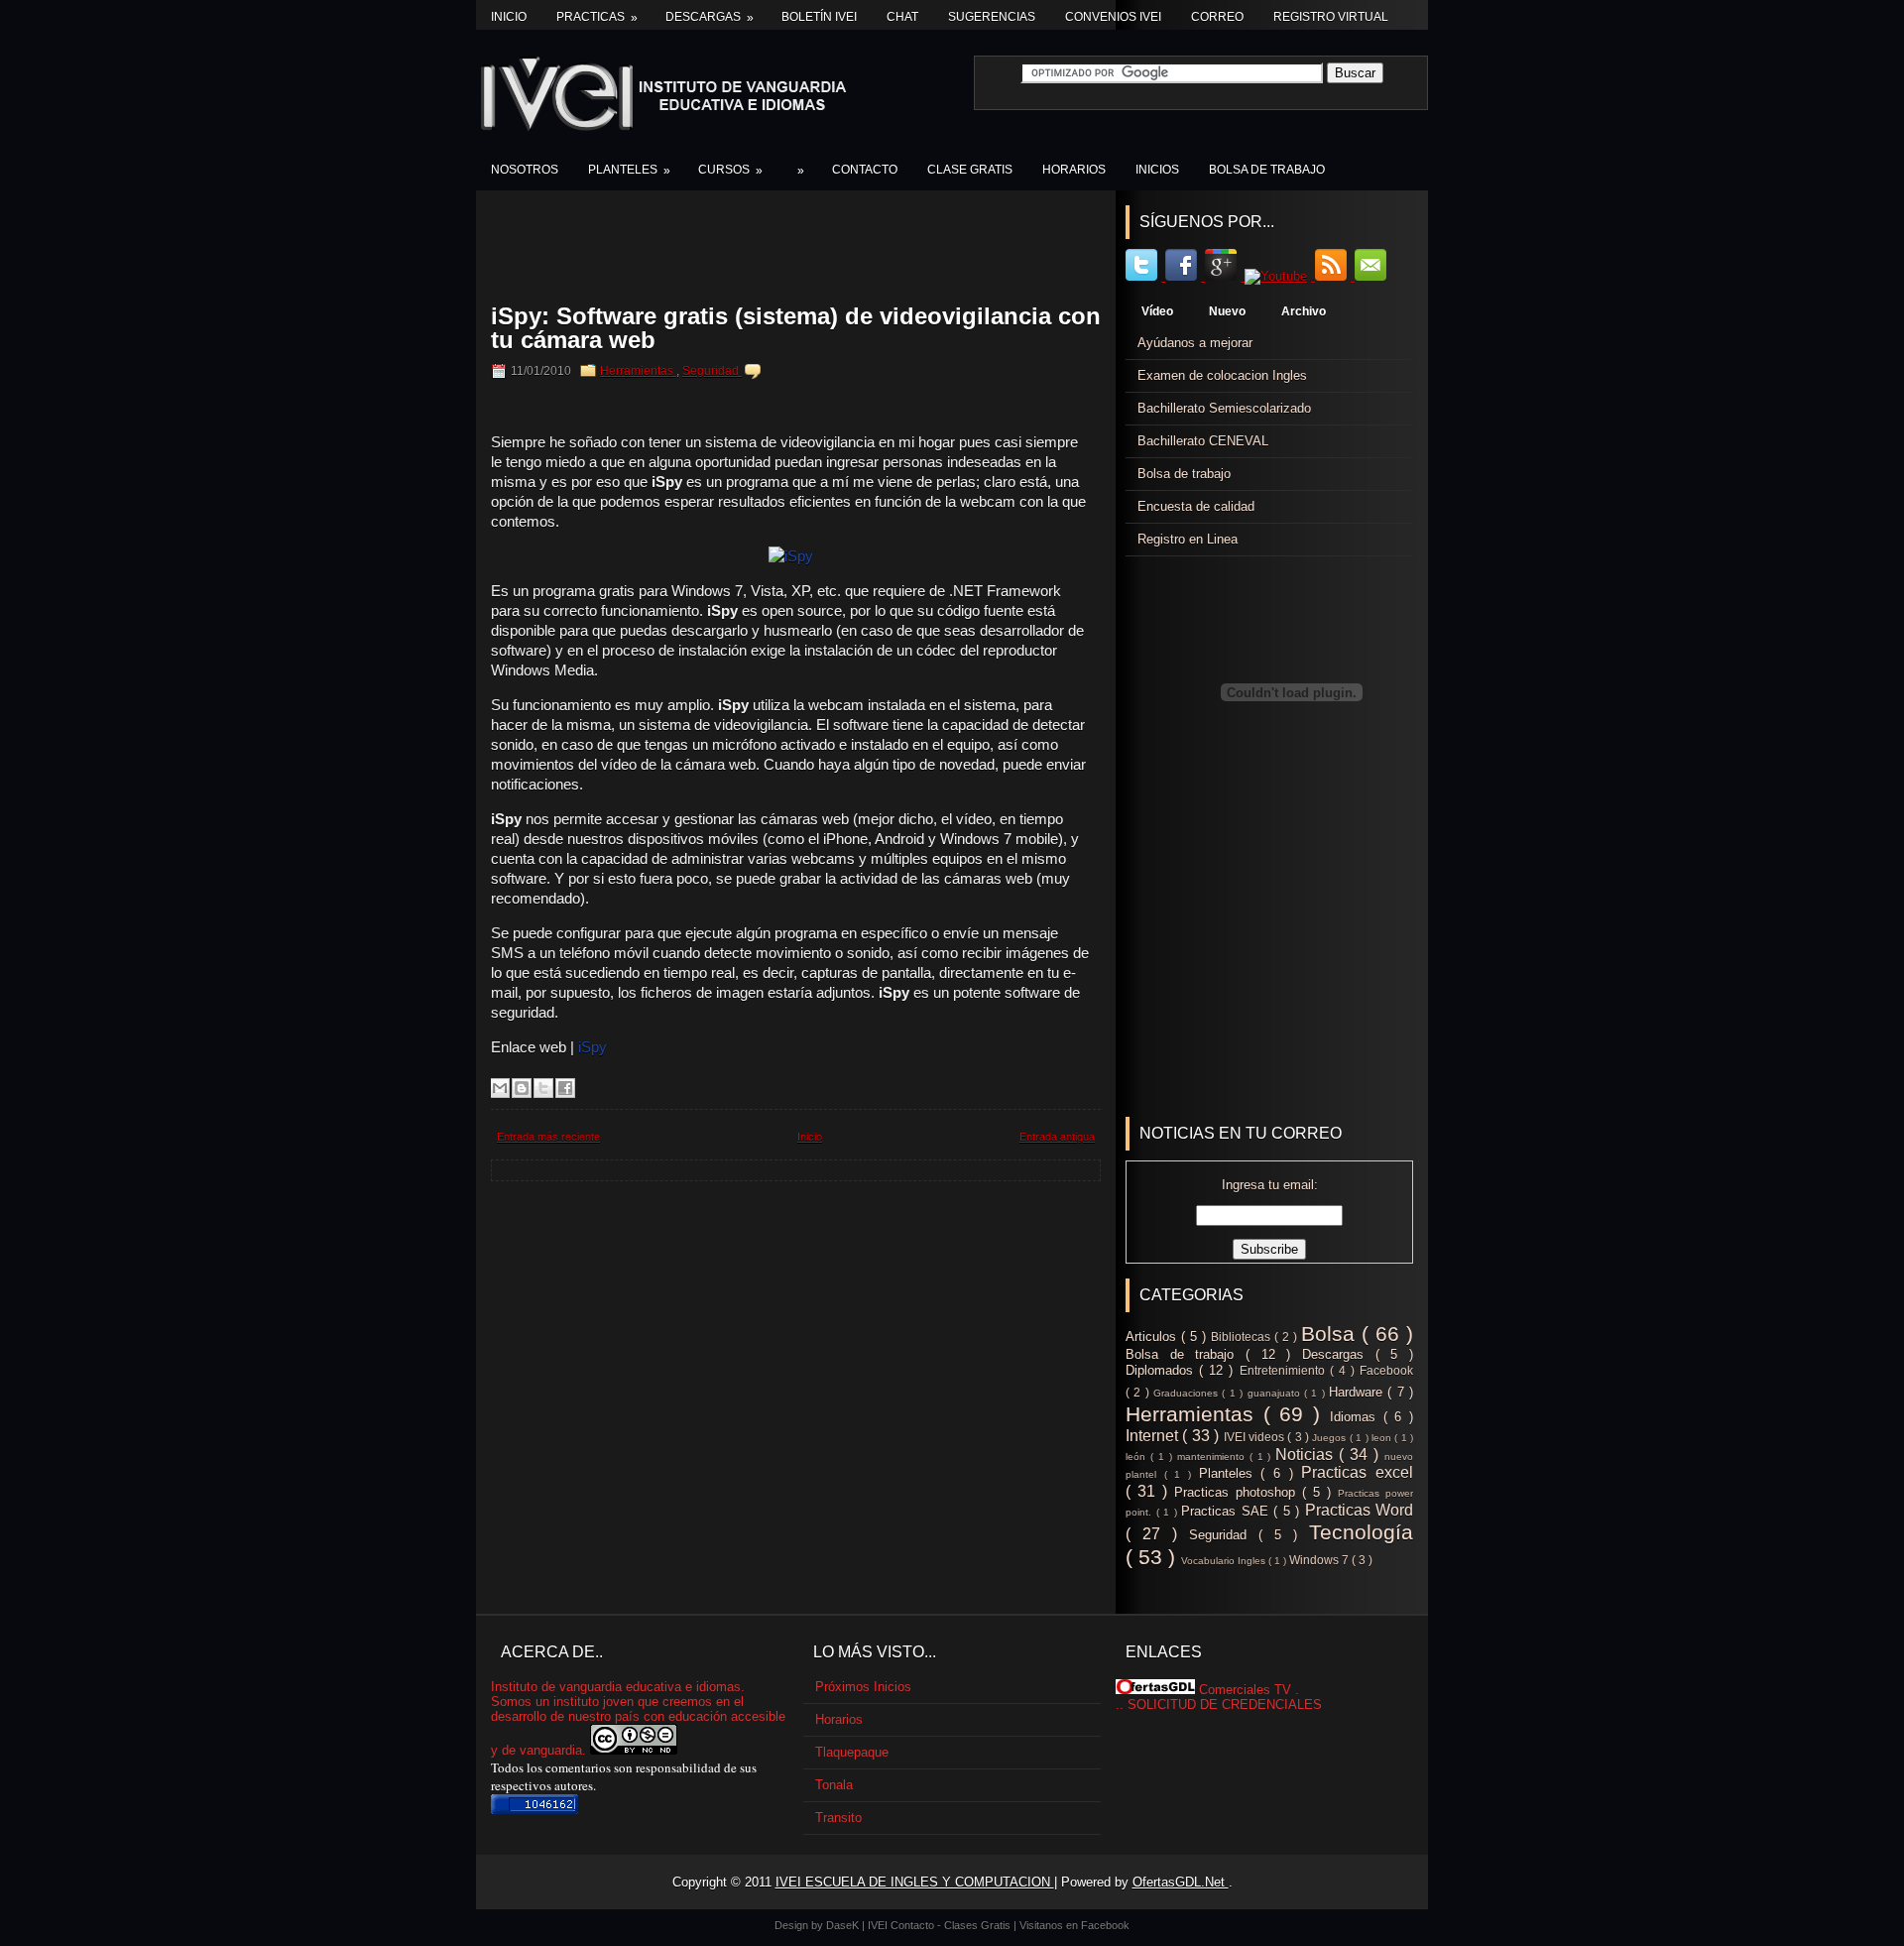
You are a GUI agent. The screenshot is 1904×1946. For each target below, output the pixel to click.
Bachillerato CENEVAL (1203, 441)
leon (1383, 1438)
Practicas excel (1357, 1472)
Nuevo (1227, 311)
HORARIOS (1074, 170)
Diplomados (1162, 1370)
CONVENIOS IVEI (1113, 17)
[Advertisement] (805, 250)
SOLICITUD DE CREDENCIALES (1225, 1704)
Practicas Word (1360, 1510)
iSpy (593, 1047)
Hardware (1358, 1392)
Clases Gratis (979, 1925)
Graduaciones (1188, 1393)
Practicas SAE (1227, 1511)
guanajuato (1276, 1393)
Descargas (710, 17)
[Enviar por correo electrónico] (500, 1088)
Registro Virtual (1331, 17)
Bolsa (1331, 1334)
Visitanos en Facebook (1074, 1925)
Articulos (1153, 1337)
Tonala (834, 1785)
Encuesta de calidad (1196, 506)
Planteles (1230, 1473)
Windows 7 (1320, 1560)
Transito (838, 1818)
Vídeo (1157, 311)
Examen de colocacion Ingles (1222, 375)
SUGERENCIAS (992, 17)
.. (1120, 1704)
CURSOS (730, 170)
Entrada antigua (1057, 1137)
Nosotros (525, 170)
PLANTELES (629, 170)
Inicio (509, 17)
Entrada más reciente (548, 1137)
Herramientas (638, 371)
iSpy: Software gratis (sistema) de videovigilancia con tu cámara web (796, 328)
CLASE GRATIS (970, 170)
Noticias (1307, 1455)
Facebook (1386, 1370)
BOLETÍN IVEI (819, 17)
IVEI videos (1256, 1437)
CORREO (1217, 17)
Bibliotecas (1243, 1337)
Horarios (839, 1719)
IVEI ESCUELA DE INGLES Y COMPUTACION (915, 1882)
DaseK (844, 1925)
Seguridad (712, 371)
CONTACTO (865, 170)
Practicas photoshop (1238, 1492)
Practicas (597, 17)
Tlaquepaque (852, 1752)
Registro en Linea (1188, 539)
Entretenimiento (1285, 1370)
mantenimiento (1213, 1457)
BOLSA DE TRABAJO (1267, 170)
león (1138, 1457)
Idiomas (1357, 1417)
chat (902, 17)
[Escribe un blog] (522, 1088)
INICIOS (1157, 170)
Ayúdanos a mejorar (1195, 343)
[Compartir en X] (543, 1088)
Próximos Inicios (863, 1687)
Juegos (1330, 1438)
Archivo (1304, 311)
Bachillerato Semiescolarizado (1224, 408)
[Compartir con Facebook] (565, 1088)
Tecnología (1361, 1532)
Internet (1154, 1436)
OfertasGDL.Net (1181, 1882)
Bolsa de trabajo (1184, 474)
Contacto (914, 1925)
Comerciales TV (1245, 1690)
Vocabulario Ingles (1225, 1561)
